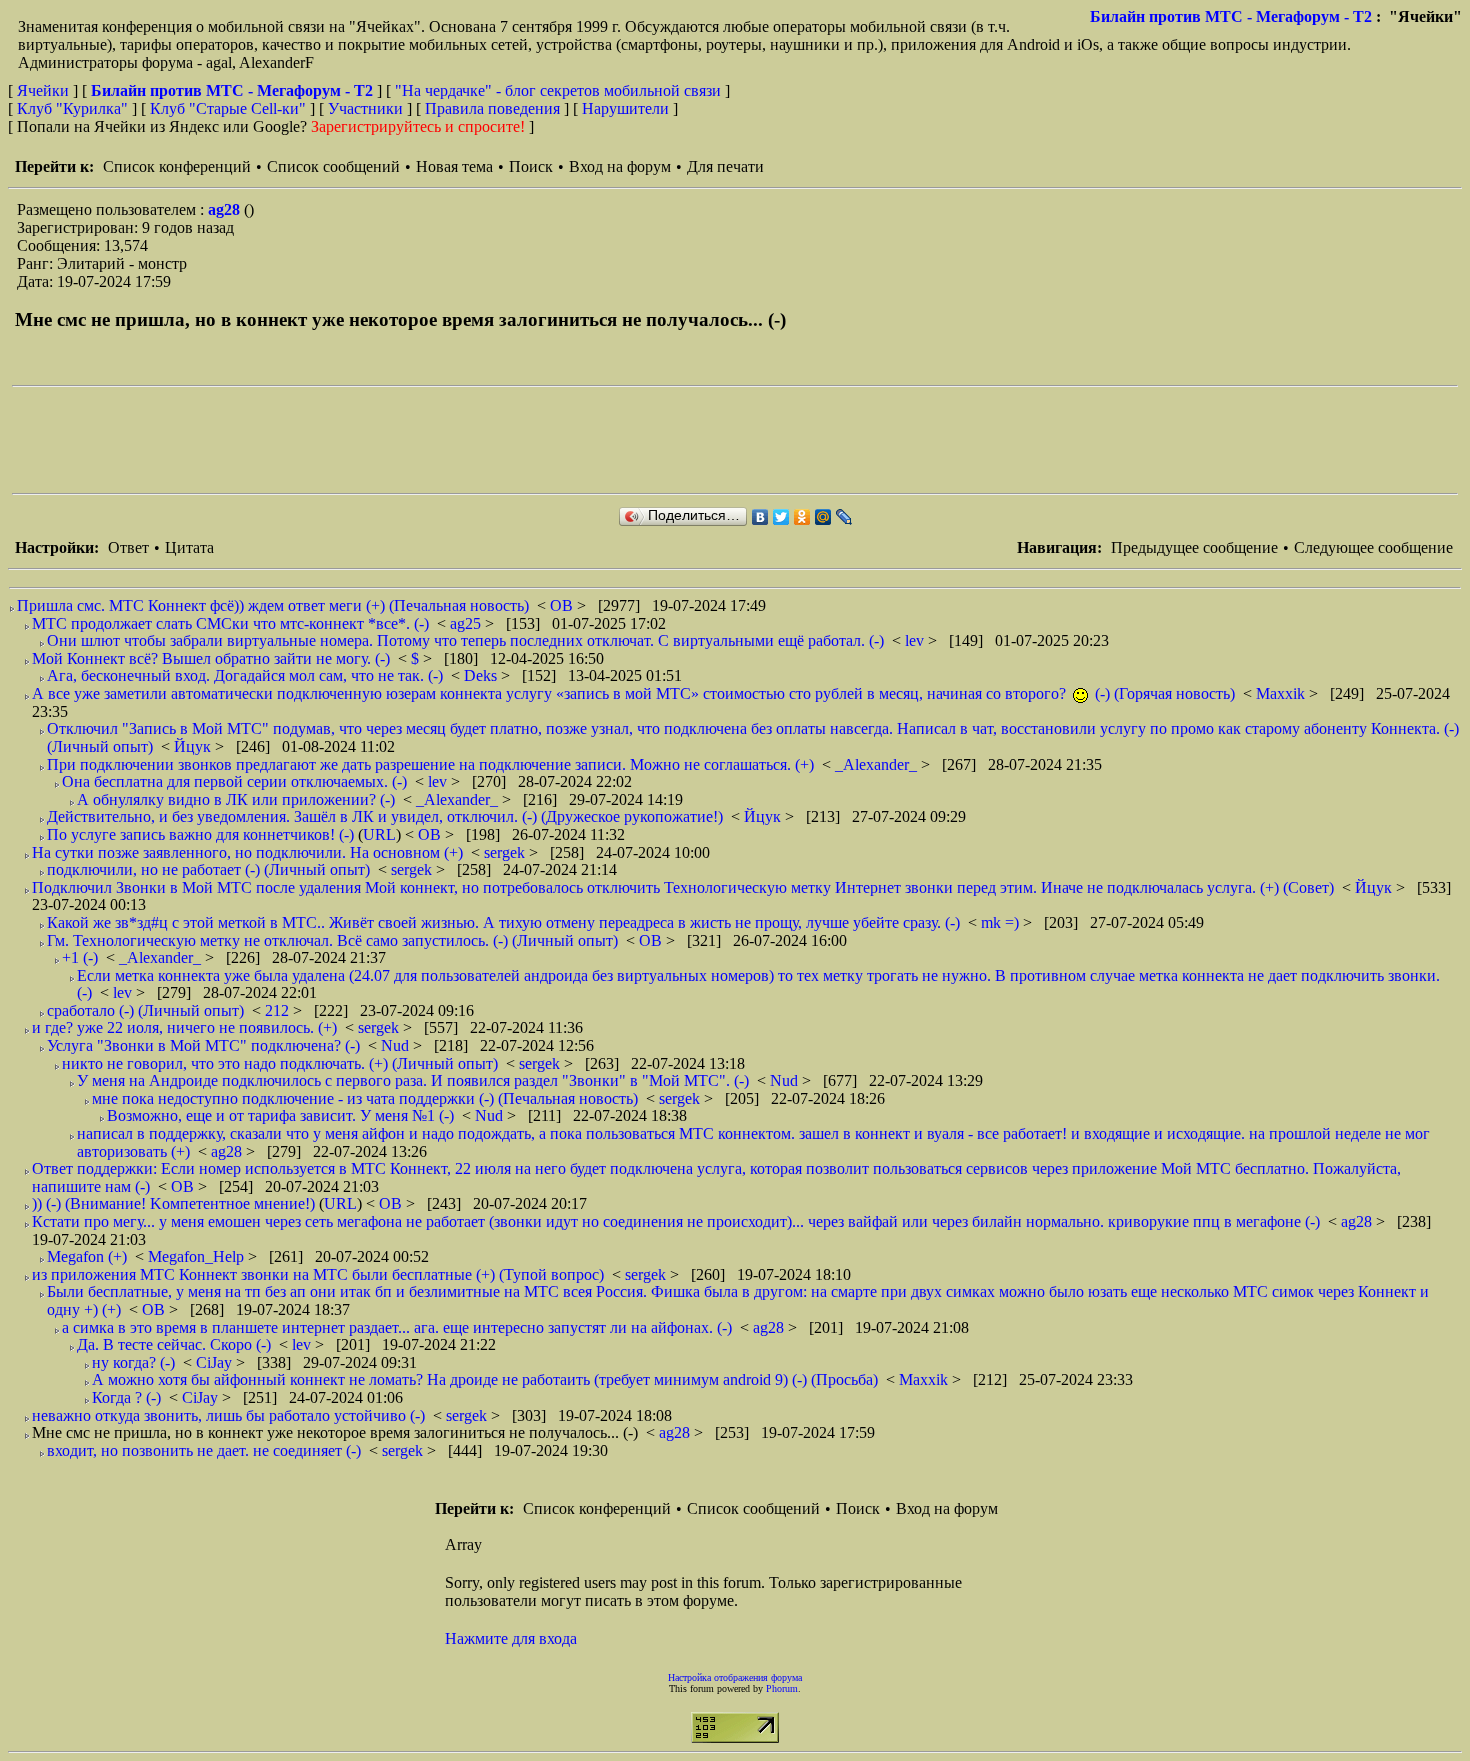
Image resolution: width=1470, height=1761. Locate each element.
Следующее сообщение (1373, 547)
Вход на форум (620, 166)
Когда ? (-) (126, 1397)
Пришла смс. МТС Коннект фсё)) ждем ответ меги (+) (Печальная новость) (273, 605)
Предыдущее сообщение (1194, 547)
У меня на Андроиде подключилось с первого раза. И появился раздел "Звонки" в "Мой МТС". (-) (413, 1080)
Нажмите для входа (511, 1638)
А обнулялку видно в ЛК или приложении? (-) (236, 799)
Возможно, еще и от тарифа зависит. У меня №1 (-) (280, 1115)
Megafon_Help (198, 1256)
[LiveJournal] (844, 517)
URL (379, 834)
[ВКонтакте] (760, 517)
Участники (365, 108)
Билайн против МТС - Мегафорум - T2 (1231, 16)
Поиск (531, 166)
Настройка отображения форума (735, 1677)
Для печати (725, 166)
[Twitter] (781, 517)
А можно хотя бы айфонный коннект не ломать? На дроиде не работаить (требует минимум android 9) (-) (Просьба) (485, 1379)
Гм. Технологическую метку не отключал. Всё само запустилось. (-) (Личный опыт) (332, 940)
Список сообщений (333, 166)
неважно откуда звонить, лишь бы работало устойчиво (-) (228, 1415)
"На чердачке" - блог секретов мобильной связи (558, 90)
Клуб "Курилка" (72, 108)
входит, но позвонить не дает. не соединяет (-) (204, 1450)
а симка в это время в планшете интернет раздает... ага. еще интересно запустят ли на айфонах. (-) (397, 1327)
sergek (506, 852)
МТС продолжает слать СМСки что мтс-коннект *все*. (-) (230, 623)
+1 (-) (80, 957)
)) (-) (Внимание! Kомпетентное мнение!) (173, 1203)
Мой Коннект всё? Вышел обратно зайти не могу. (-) (211, 658)
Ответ (128, 547)
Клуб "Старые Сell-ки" (228, 108)
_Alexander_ (878, 764)
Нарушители (625, 108)
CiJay (216, 1362)
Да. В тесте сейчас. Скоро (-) (174, 1344)
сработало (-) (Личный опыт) (145, 1010)
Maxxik (1282, 693)
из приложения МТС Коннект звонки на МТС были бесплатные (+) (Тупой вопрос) (318, 1274)
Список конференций (177, 166)
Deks (482, 675)
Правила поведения (492, 108)
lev (916, 640)
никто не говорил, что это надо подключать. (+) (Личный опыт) (280, 1063)
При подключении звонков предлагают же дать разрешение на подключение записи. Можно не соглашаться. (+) (430, 764)
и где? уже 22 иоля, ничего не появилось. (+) (184, 1027)
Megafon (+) (87, 1256)
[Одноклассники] (802, 517)
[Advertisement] (376, 440)
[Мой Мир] (823, 517)
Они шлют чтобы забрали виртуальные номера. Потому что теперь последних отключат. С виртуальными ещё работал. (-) (465, 640)
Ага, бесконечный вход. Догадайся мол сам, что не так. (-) (245, 675)
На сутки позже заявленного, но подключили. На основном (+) (247, 852)
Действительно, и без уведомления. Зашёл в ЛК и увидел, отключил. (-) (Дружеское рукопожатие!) (385, 816)
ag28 (226, 209)
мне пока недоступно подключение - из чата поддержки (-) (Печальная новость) (365, 1098)
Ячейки (45, 90)
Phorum (782, 1688)
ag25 (467, 623)
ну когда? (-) (133, 1362)
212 (279, 1010)
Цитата (189, 547)
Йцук (194, 746)
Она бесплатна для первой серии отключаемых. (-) (234, 781)
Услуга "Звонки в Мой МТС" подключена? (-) (203, 1045)
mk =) (1002, 922)
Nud (397, 1045)
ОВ (563, 605)
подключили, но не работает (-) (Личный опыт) (208, 869)
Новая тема (454, 166)
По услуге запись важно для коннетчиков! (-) (200, 834)
